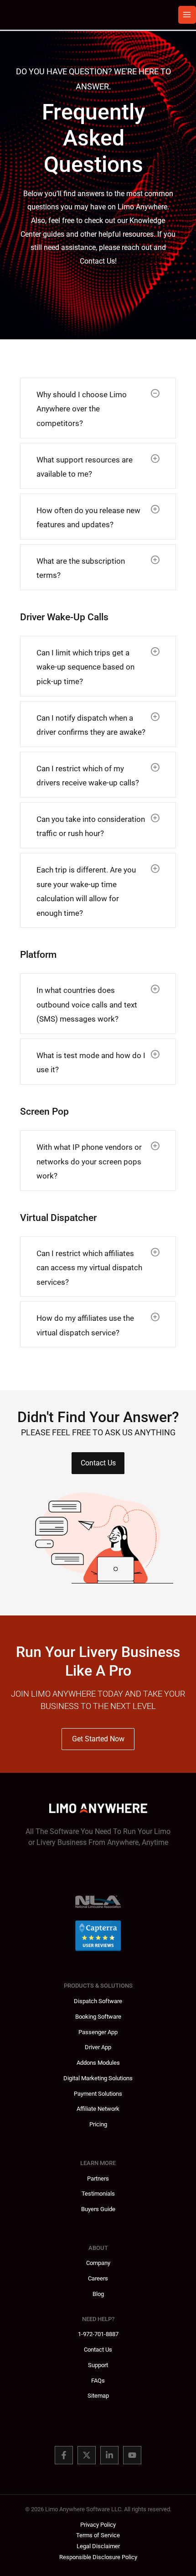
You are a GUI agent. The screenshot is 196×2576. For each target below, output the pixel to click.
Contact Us (98, 2350)
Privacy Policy (98, 2525)
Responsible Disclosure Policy (98, 2557)
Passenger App (98, 2032)
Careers (98, 2278)
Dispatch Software (98, 2001)
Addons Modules (98, 2063)
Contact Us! (98, 261)
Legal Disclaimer (98, 2546)
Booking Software (98, 2017)
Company (98, 2263)
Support (98, 2365)
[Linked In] (109, 2455)
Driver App (98, 2047)
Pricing (98, 2124)
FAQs (98, 2381)
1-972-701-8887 (98, 2334)
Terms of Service (98, 2535)
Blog (98, 2294)
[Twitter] (87, 2455)
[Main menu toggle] (187, 15)
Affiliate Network (98, 2109)
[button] (155, 393)
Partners (98, 2179)
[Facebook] (64, 2455)
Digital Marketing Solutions (98, 2078)
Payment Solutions (98, 2094)
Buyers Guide (98, 2209)
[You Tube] (132, 2455)
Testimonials (98, 2194)
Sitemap (98, 2396)
